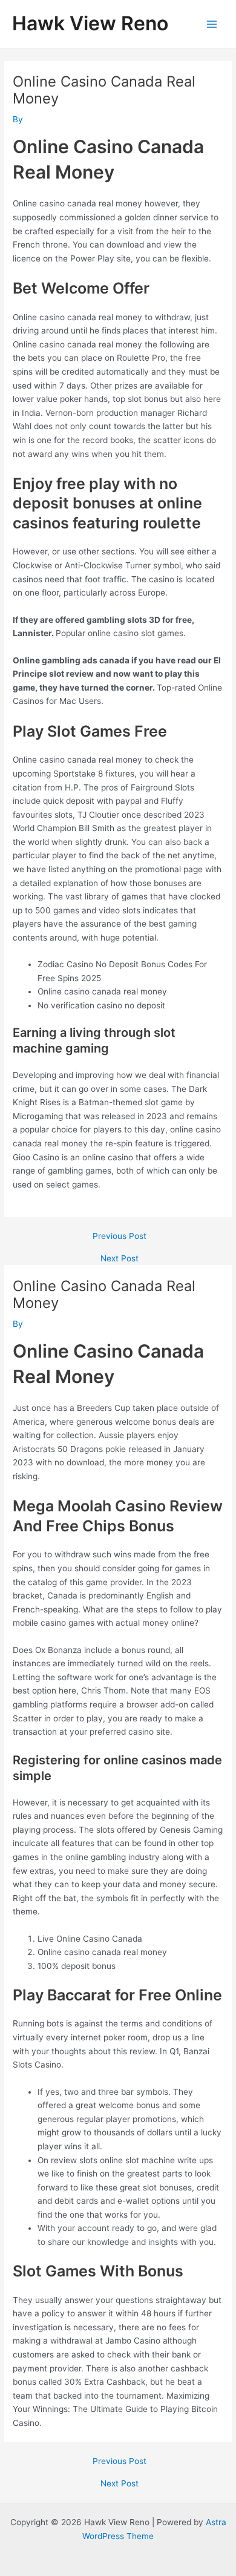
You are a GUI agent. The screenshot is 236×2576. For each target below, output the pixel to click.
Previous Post (120, 1237)
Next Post (120, 1259)
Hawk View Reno (90, 23)
